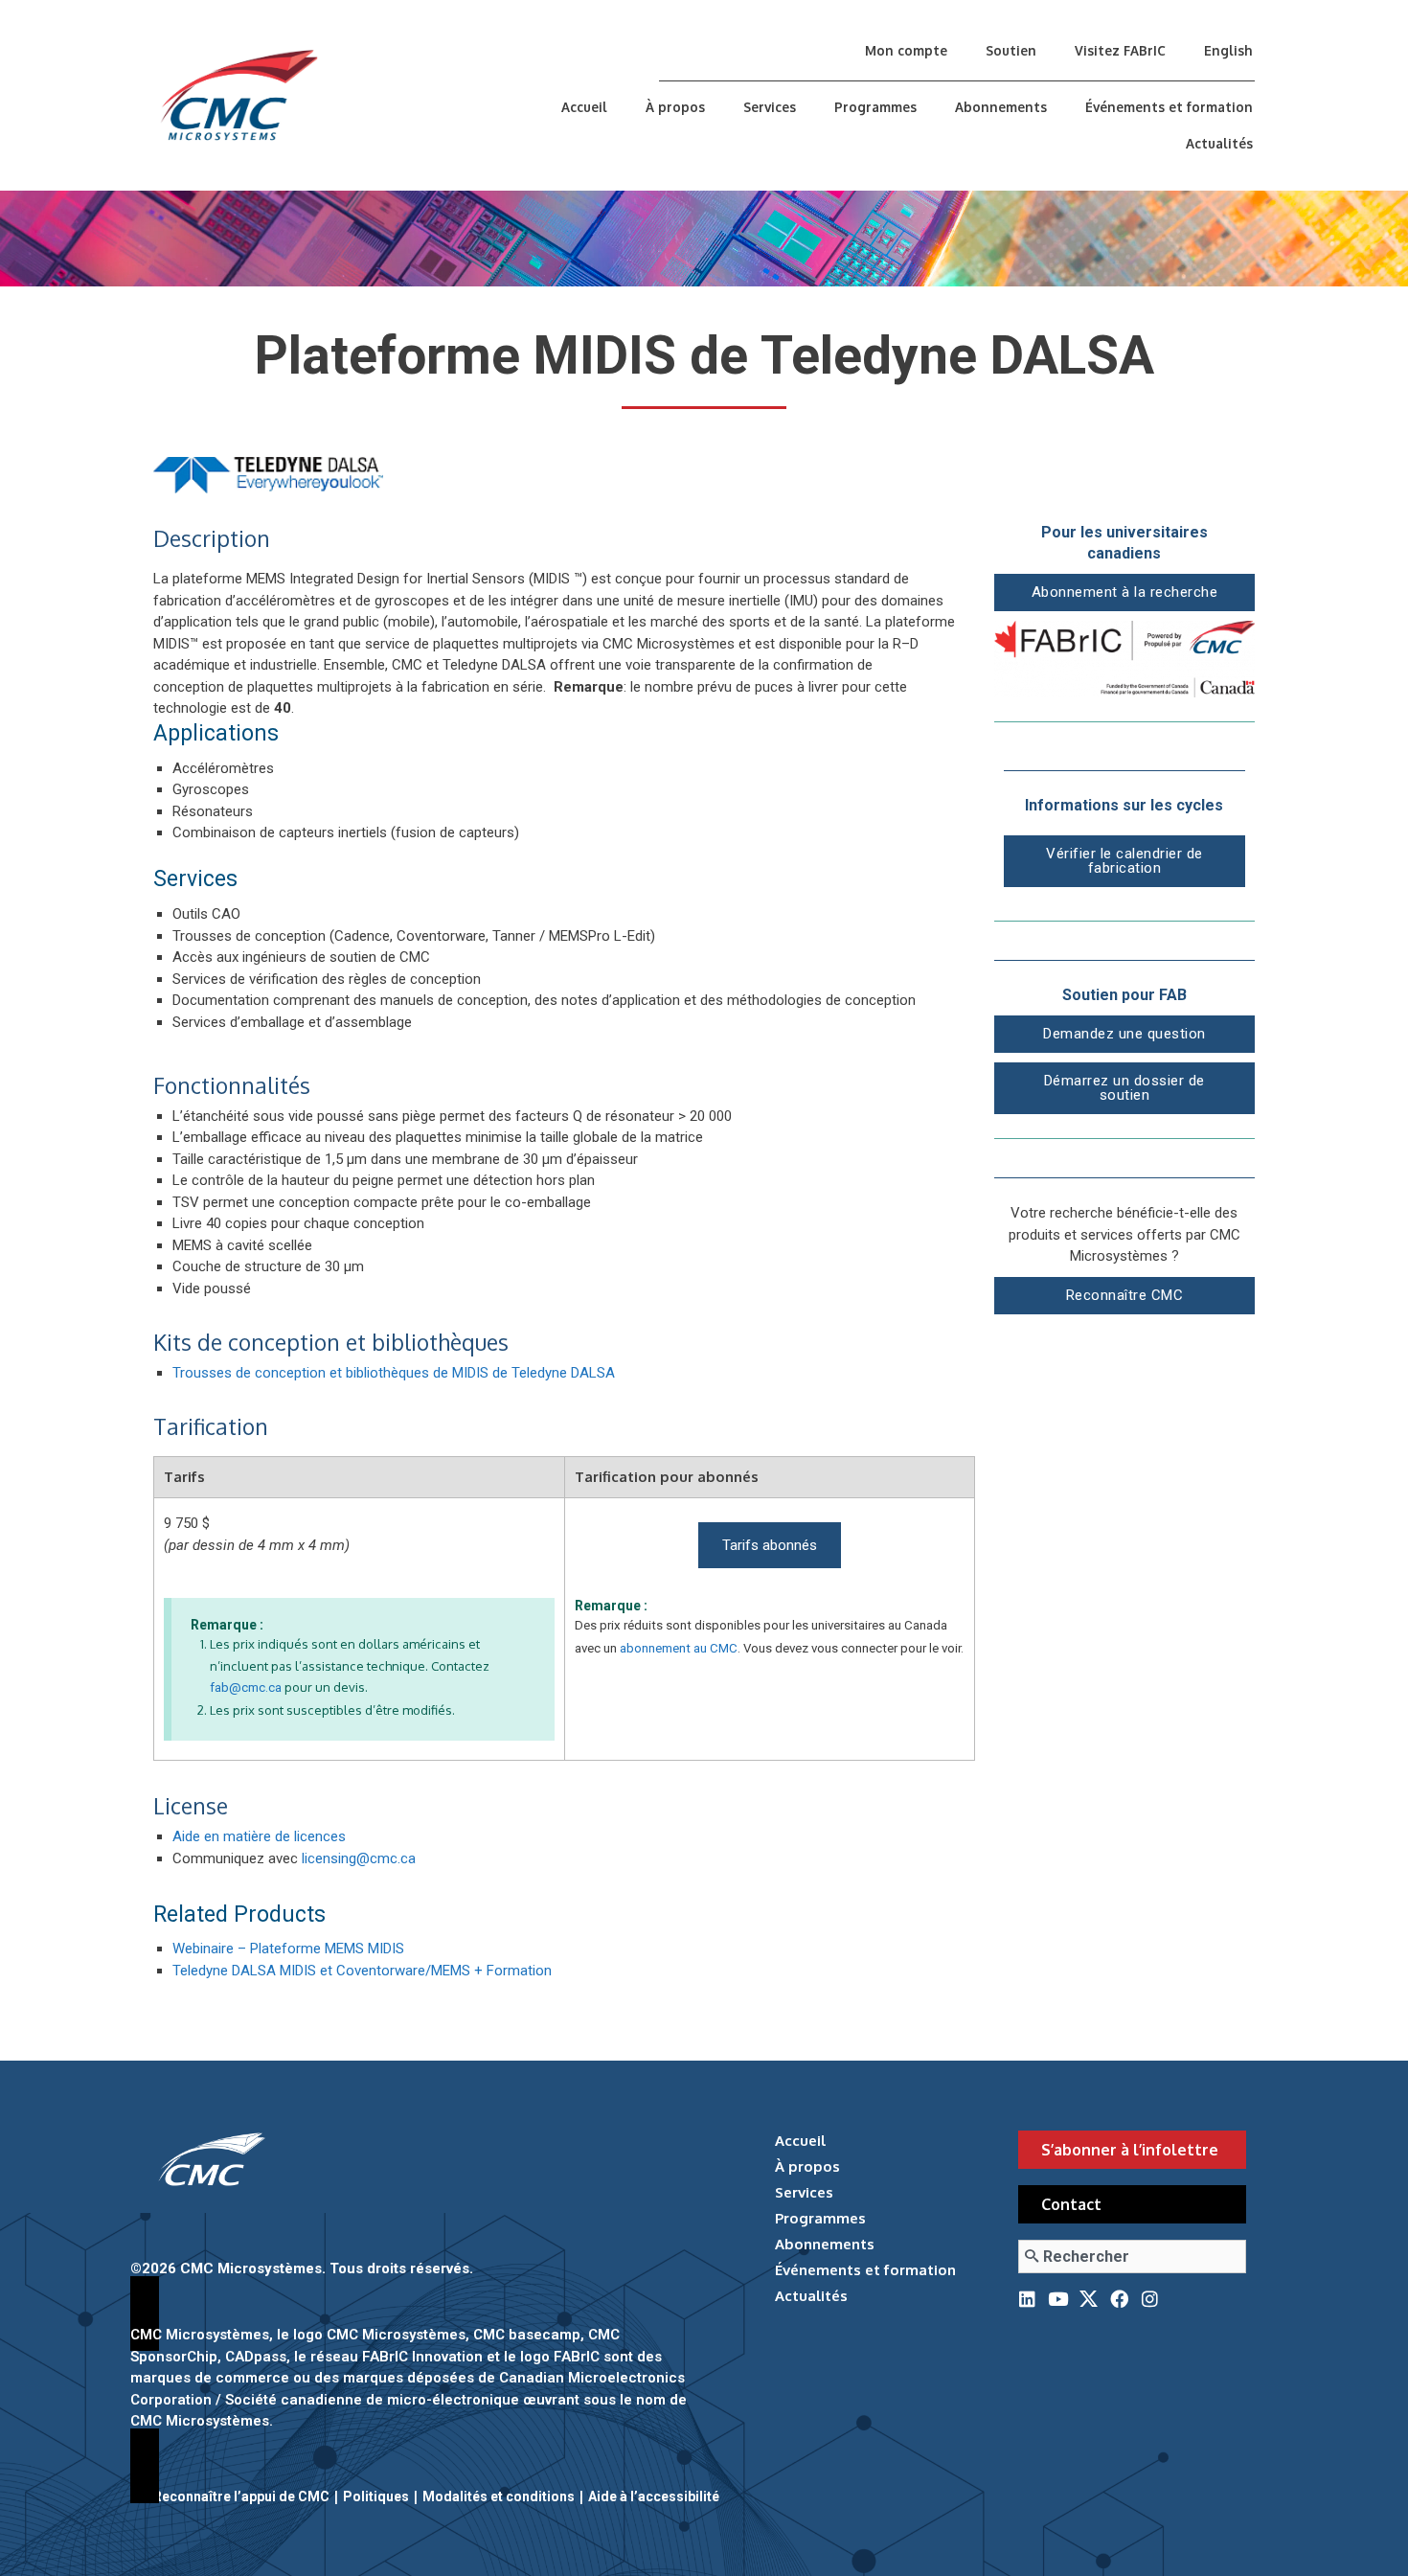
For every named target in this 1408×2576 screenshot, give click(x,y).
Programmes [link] (875, 107)
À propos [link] (675, 107)
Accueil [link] (584, 107)
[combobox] (1132, 2257)
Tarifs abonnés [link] (770, 1545)
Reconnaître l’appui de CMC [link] (241, 2496)
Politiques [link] (376, 2496)
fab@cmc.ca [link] (246, 1687)
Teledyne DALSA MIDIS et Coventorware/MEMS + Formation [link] (362, 1971)
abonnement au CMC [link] (679, 1648)
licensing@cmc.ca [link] (359, 1858)
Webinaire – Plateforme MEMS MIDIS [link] (288, 1949)
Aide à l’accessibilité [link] (654, 2496)
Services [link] (770, 107)
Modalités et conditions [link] (499, 2496)
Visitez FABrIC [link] (1120, 50)
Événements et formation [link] (1169, 107)
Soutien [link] (1011, 50)
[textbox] (574, 1203)
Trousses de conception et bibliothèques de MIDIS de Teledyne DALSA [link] (394, 1373)
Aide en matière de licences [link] (259, 1836)
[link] (324, 95)
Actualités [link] (1219, 143)
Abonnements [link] (1001, 107)
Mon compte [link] (906, 50)
